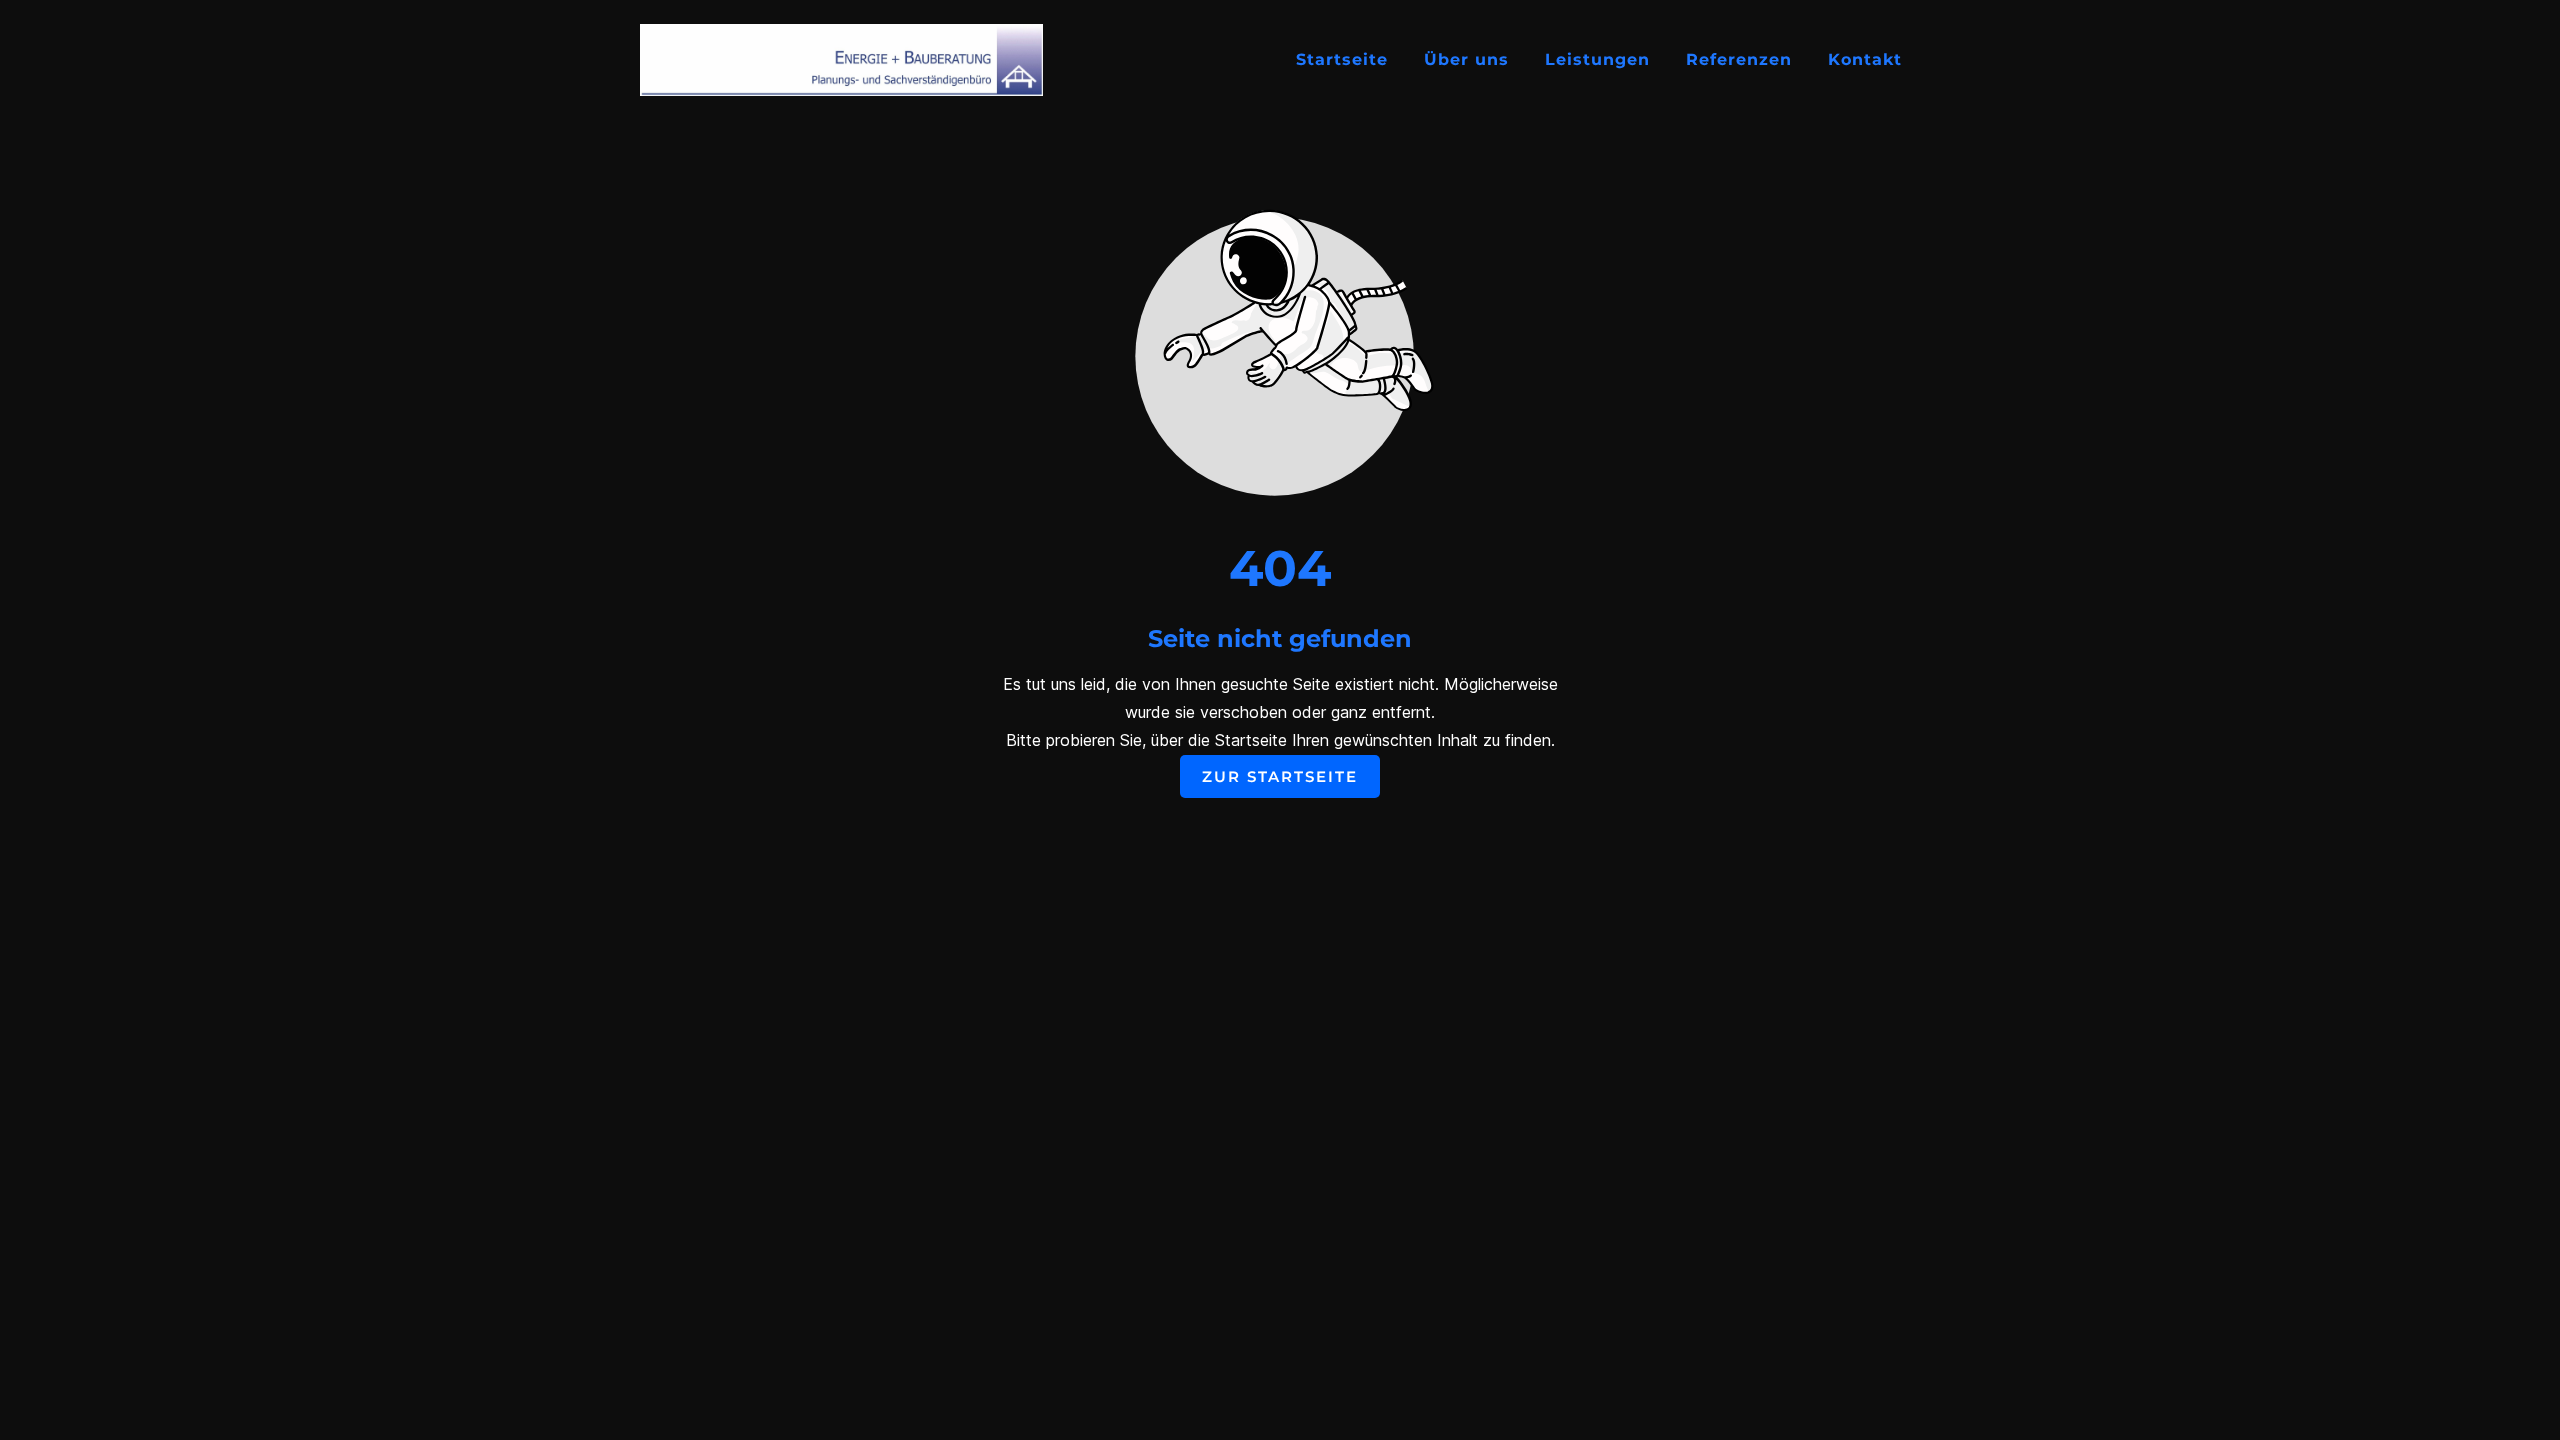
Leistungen (1597, 59)
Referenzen (1739, 59)
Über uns (1466, 59)
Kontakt (1865, 59)
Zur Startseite (1280, 776)
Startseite (1342, 59)
